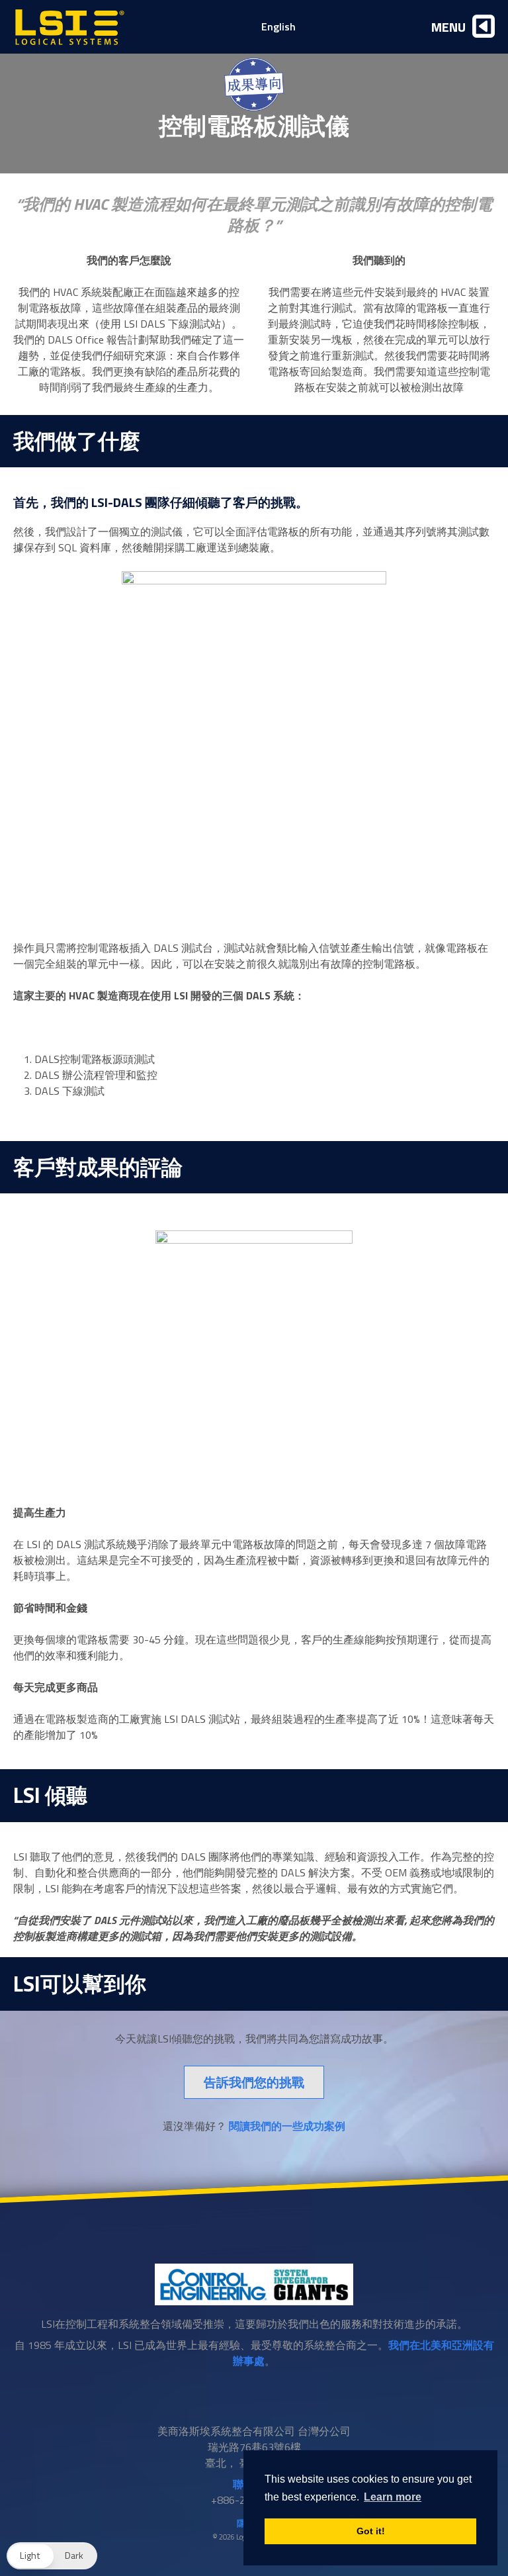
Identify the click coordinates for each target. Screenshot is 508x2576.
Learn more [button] (393, 2497)
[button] (52, 2556)
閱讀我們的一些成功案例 (287, 2126)
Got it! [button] (371, 2531)
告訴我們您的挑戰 (254, 2082)
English (278, 26)
